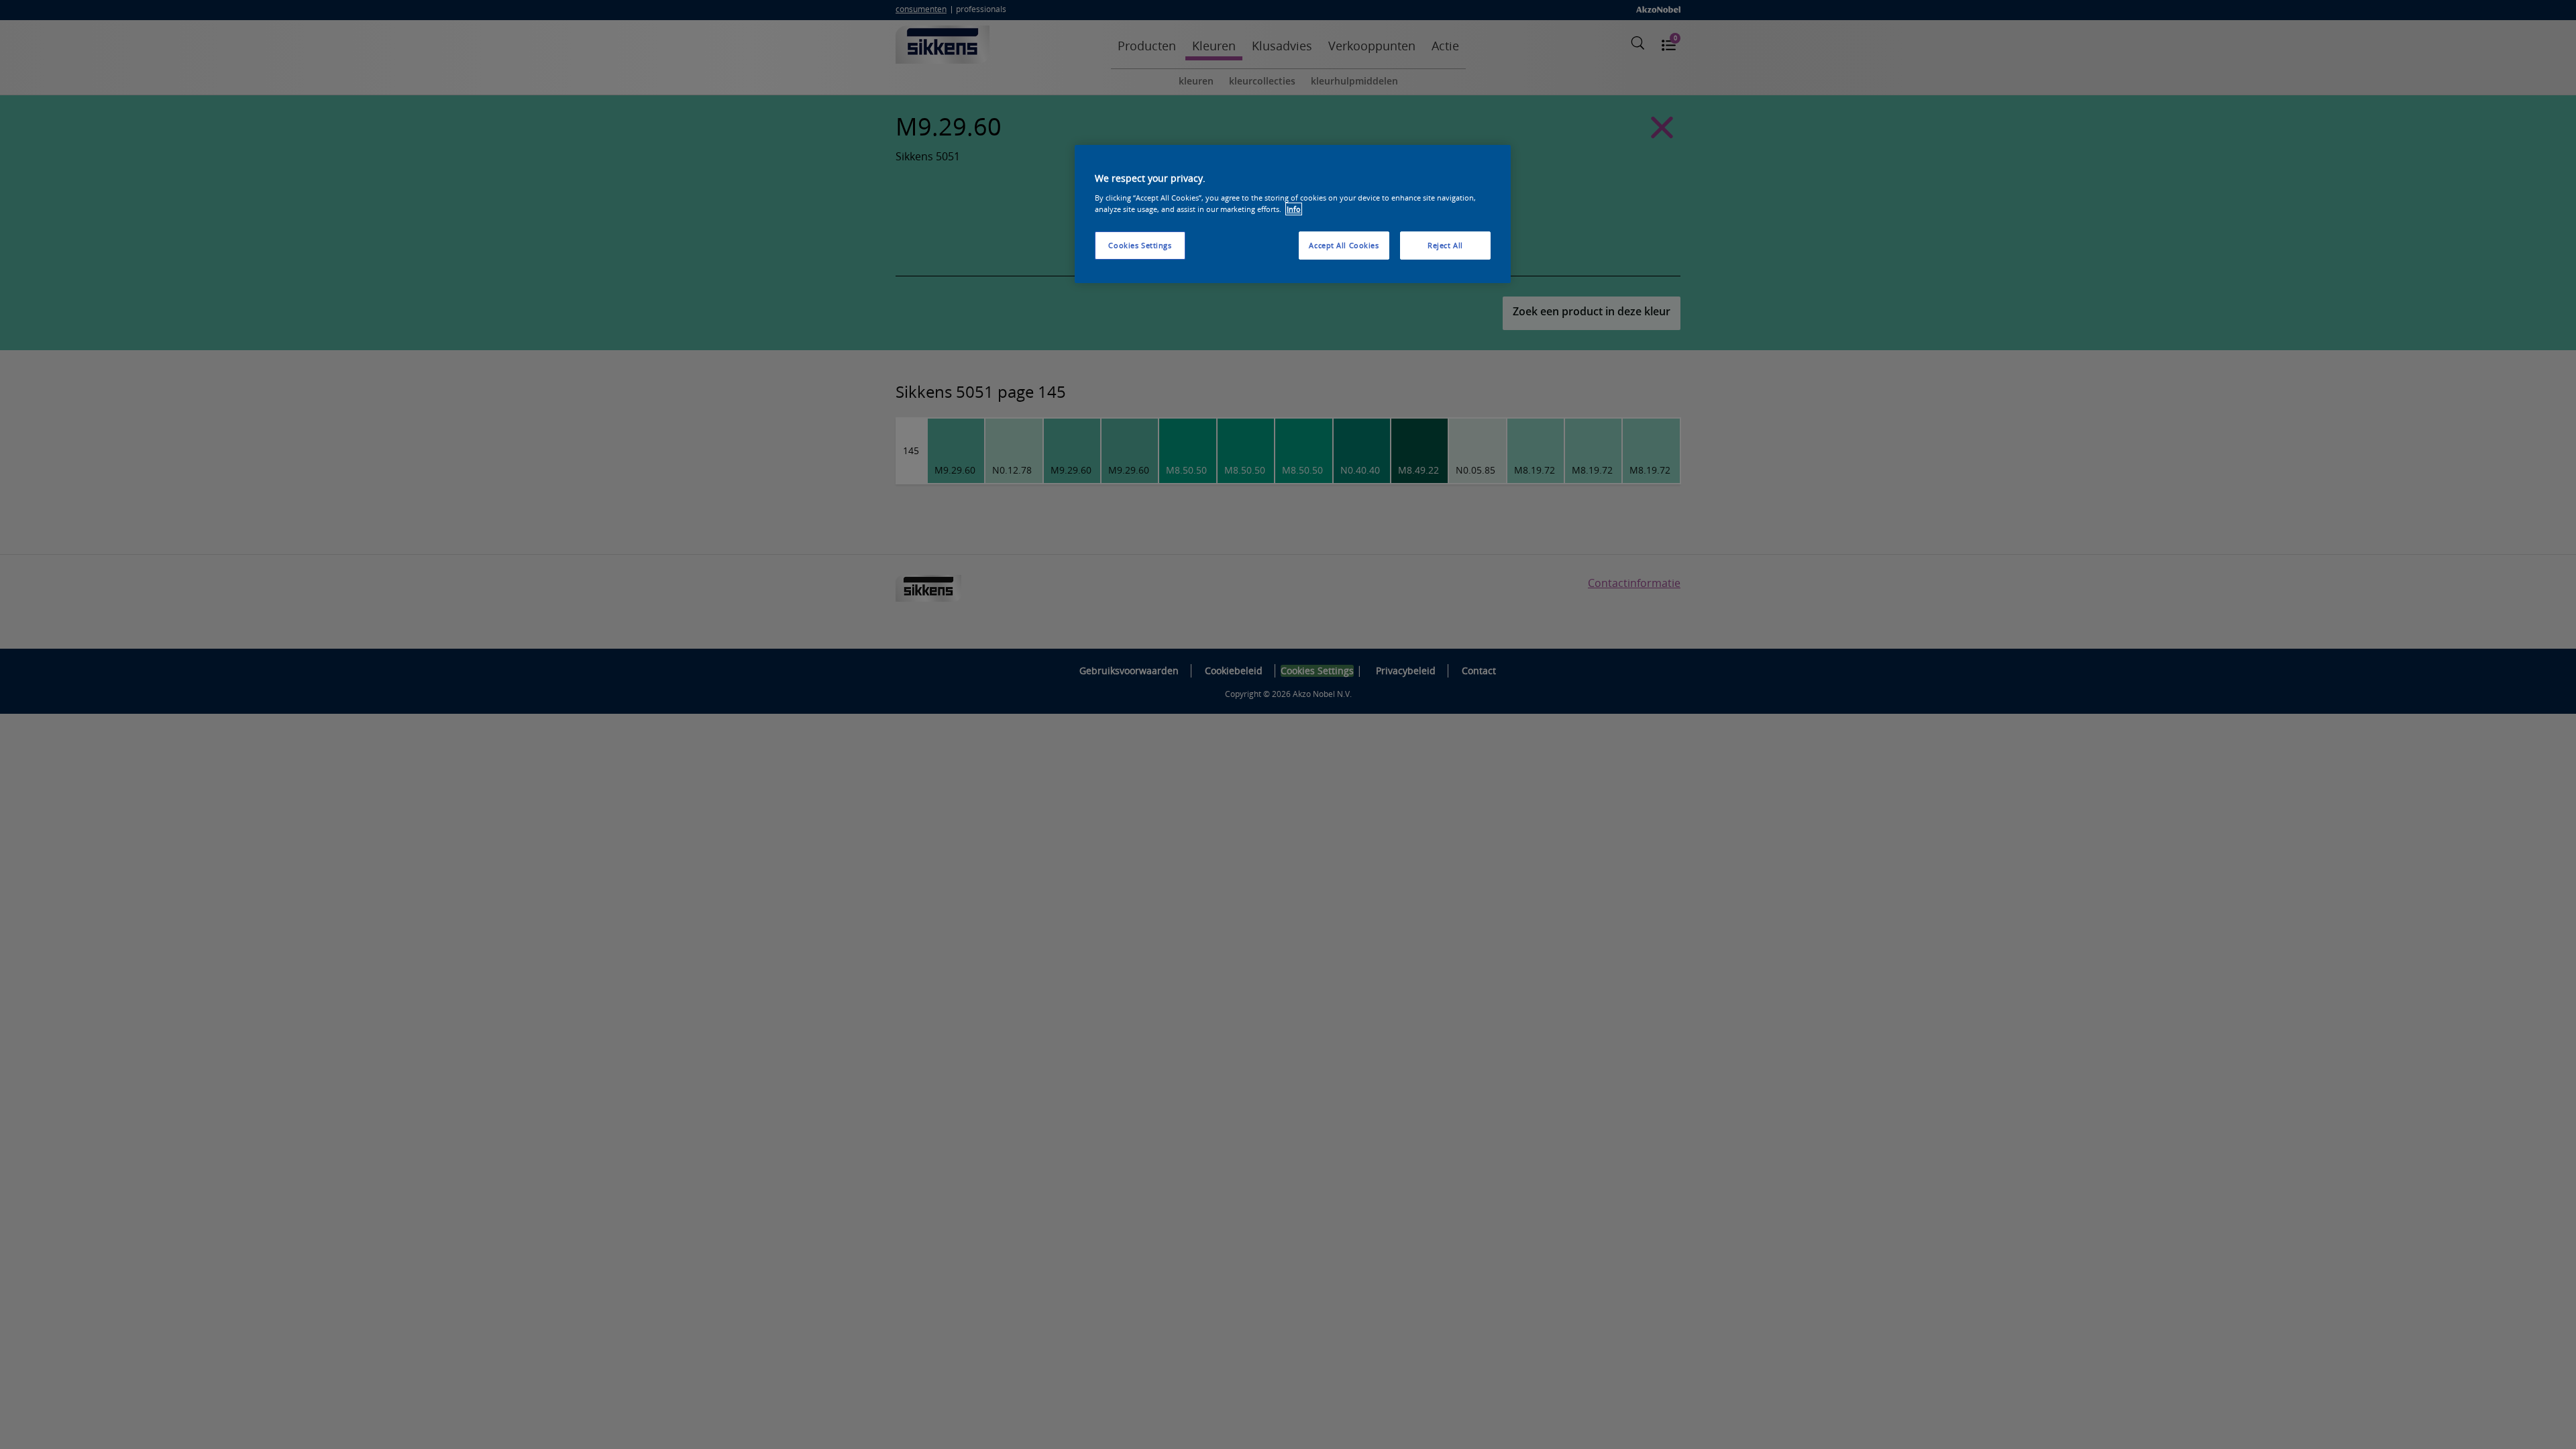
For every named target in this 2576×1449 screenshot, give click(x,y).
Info (1294, 209)
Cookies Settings (1140, 245)
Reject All (1445, 245)
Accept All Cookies (1344, 245)
